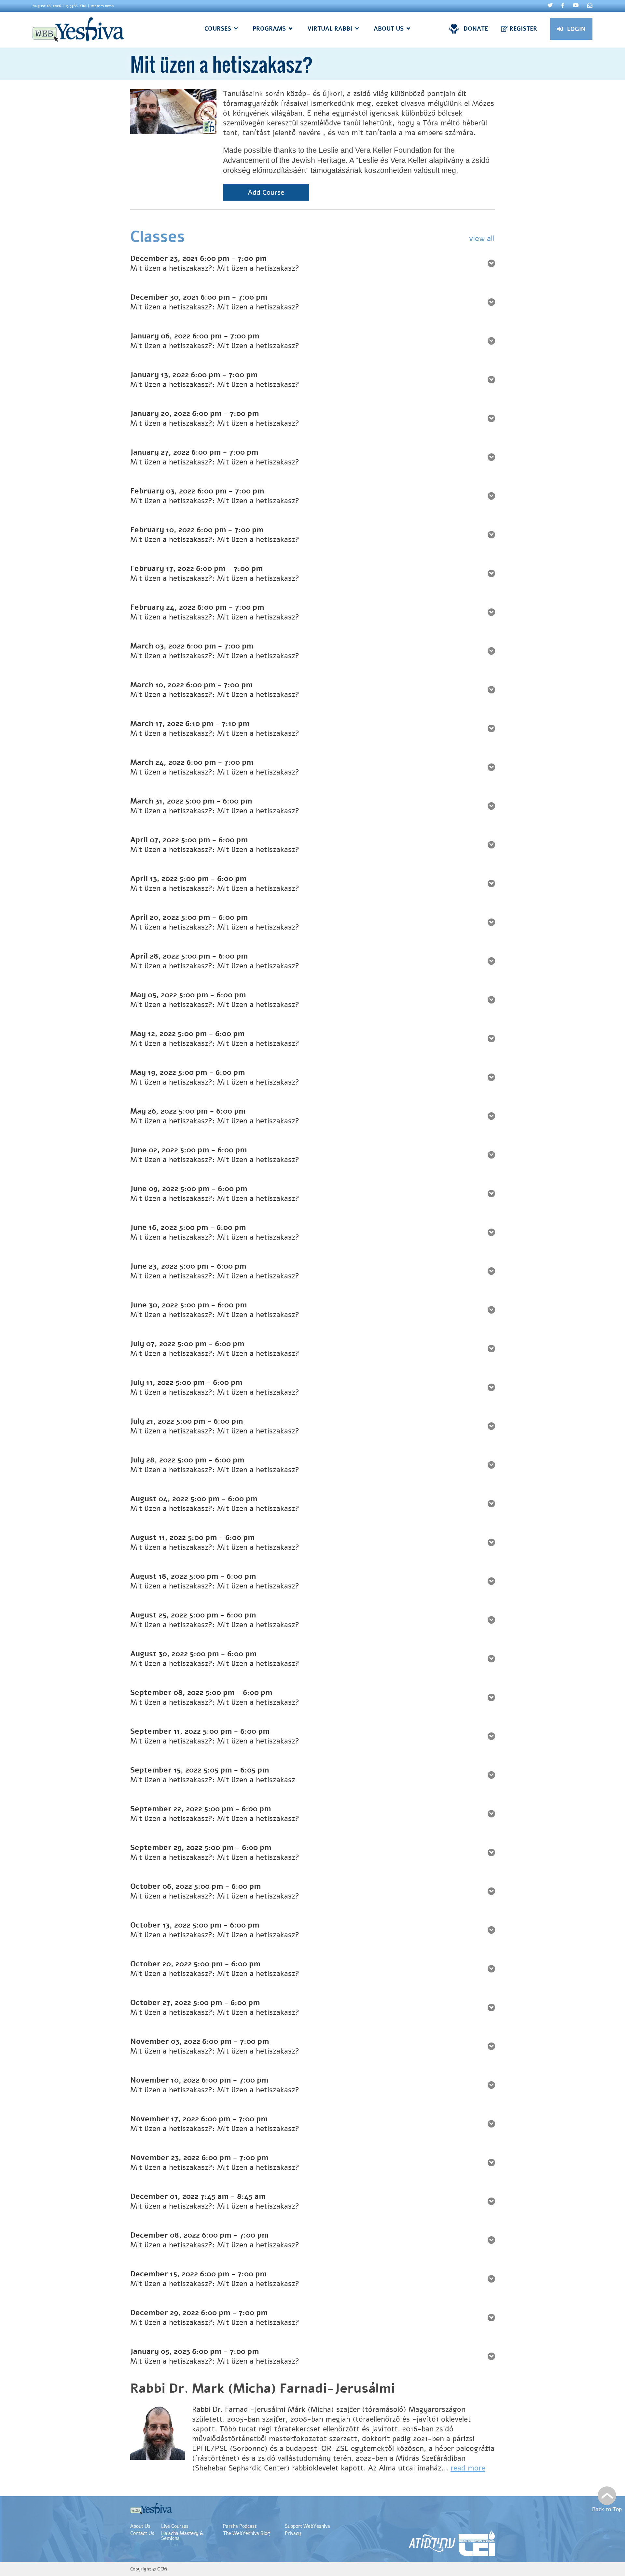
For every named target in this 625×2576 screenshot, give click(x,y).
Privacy (293, 2533)
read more (468, 2468)
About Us (140, 2526)
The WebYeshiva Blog (246, 2533)
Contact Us (142, 2533)
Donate (476, 29)
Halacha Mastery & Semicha (182, 2536)
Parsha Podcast (240, 2526)
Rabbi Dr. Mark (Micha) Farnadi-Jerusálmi (263, 2388)
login (576, 29)
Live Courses (175, 2526)
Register (523, 29)
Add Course (266, 192)
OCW (162, 2569)
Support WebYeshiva (307, 2526)
